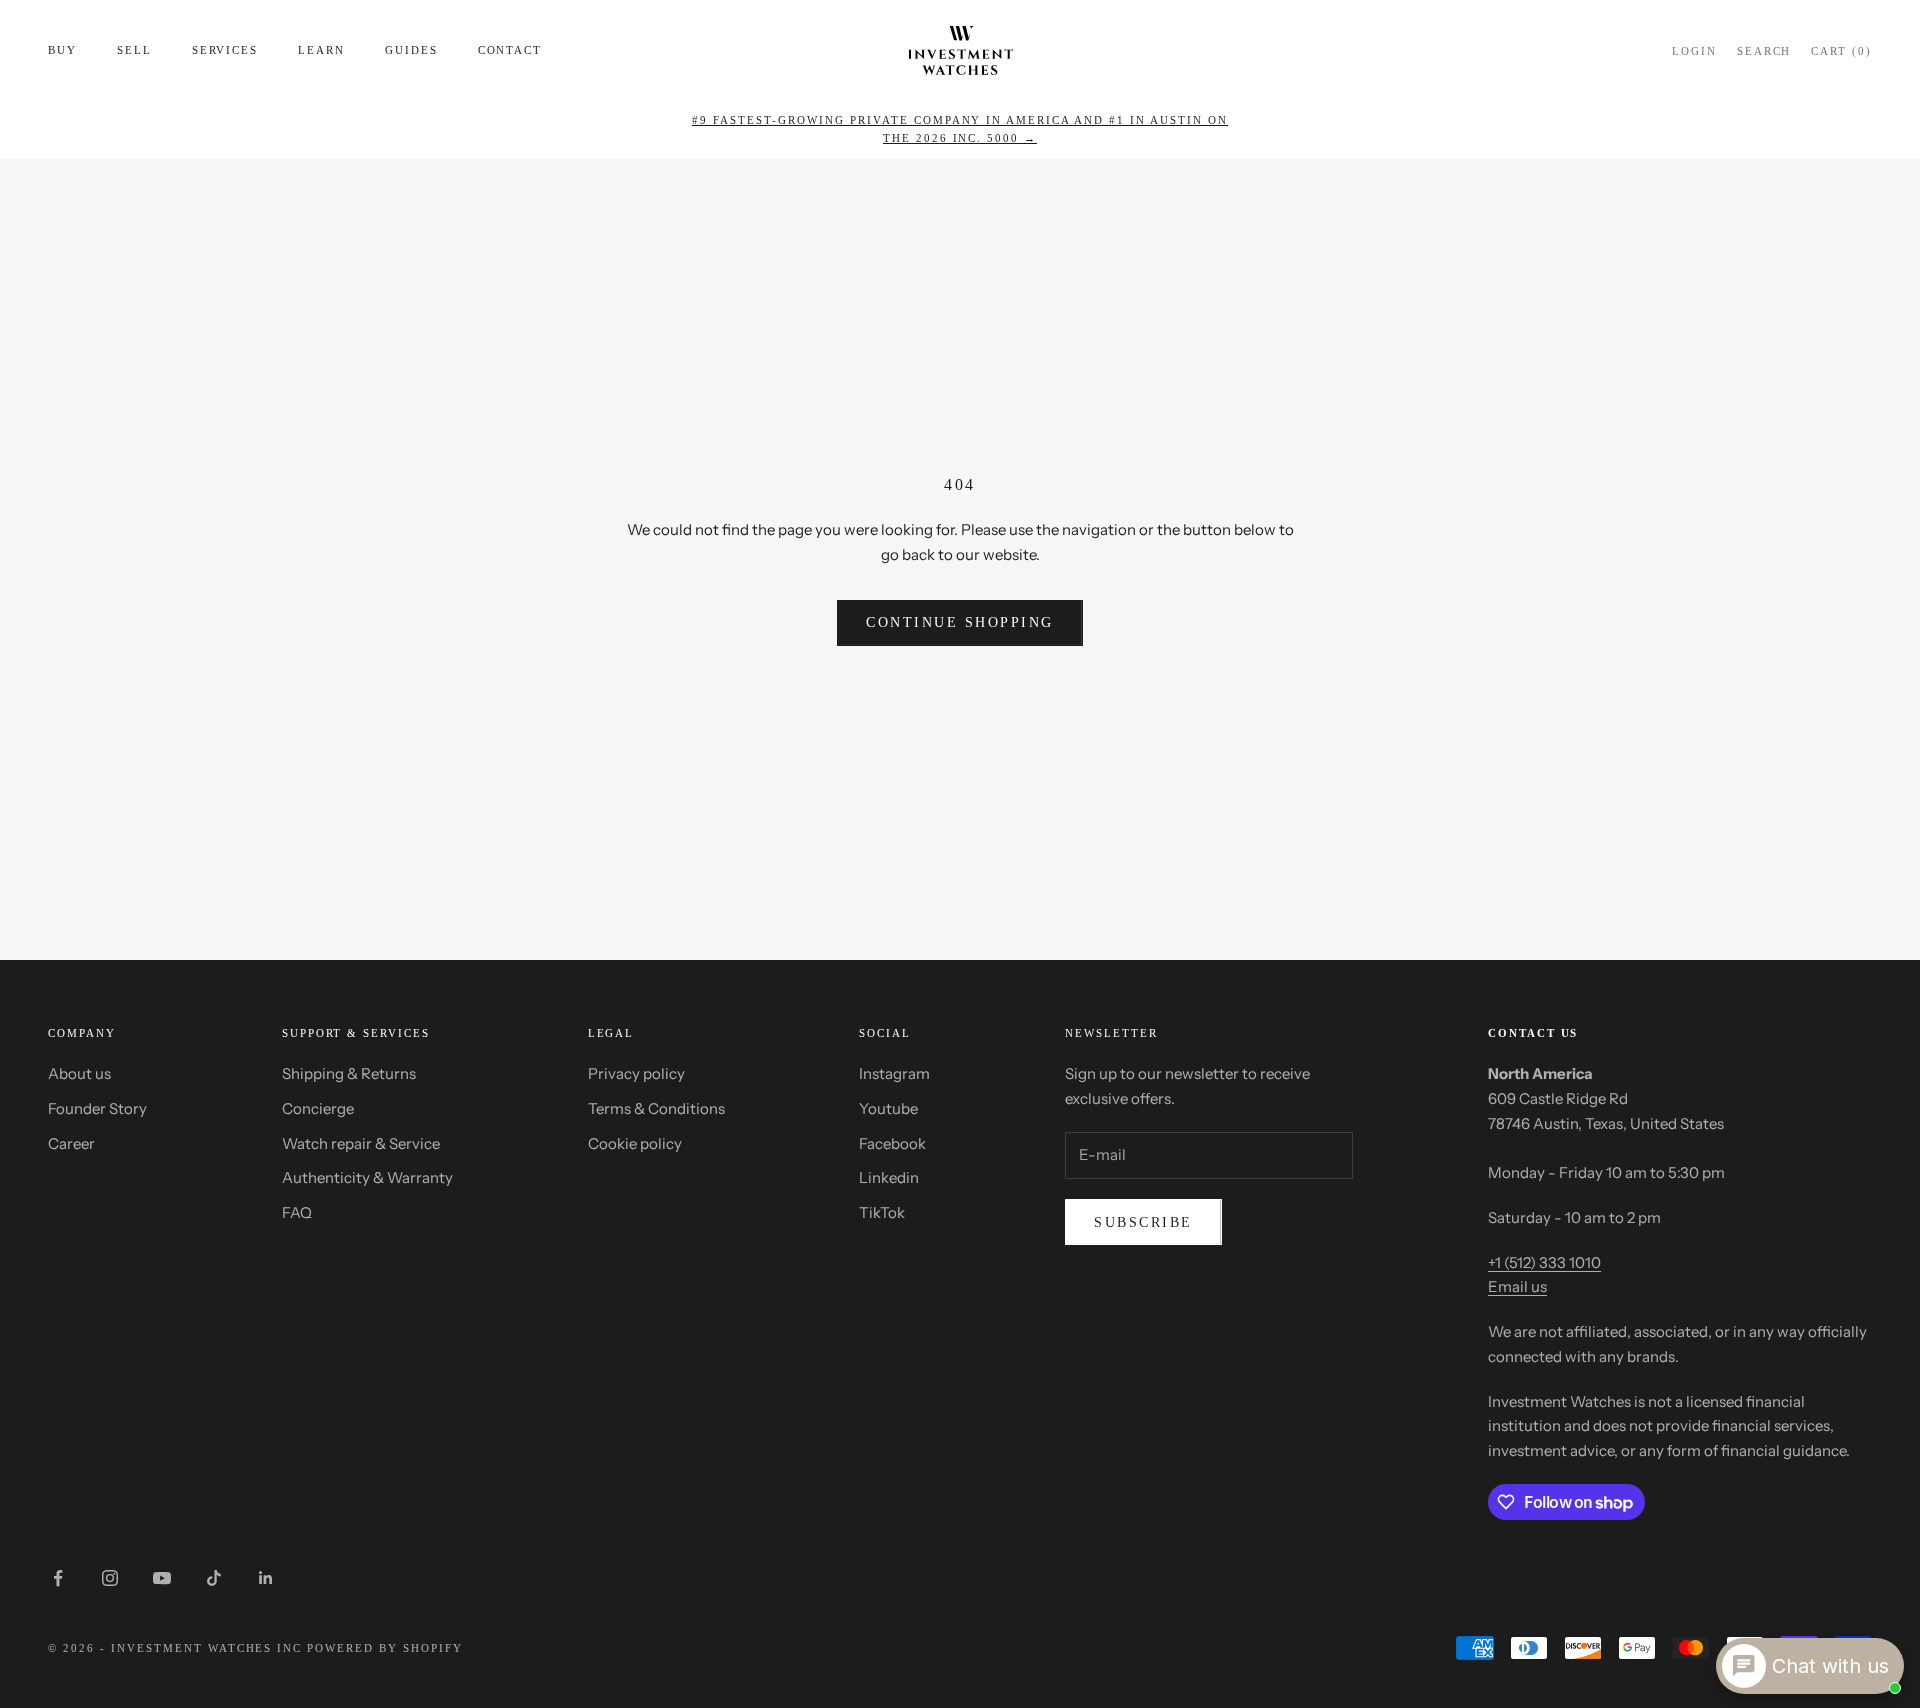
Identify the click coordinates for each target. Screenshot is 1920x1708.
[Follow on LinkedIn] (266, 1578)
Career (71, 1143)
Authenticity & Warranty (367, 1177)
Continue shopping (960, 622)
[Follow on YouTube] (162, 1578)
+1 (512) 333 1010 (1544, 1262)
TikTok (882, 1212)
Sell (134, 50)
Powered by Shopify (385, 1648)
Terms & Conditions (656, 1108)
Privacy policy (636, 1073)
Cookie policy (635, 1143)
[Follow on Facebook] (58, 1578)
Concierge (318, 1108)
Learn (321, 50)
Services (225, 50)
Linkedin (889, 1177)
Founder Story (97, 1108)
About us (79, 1073)
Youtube (888, 1108)
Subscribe (1143, 1222)
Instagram (894, 1073)
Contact (510, 50)
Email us (1517, 1286)
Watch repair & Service (361, 1143)
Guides (411, 50)
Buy (62, 50)
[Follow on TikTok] (214, 1578)
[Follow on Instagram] (110, 1578)
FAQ (297, 1212)
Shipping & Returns (349, 1073)
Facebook (892, 1143)
